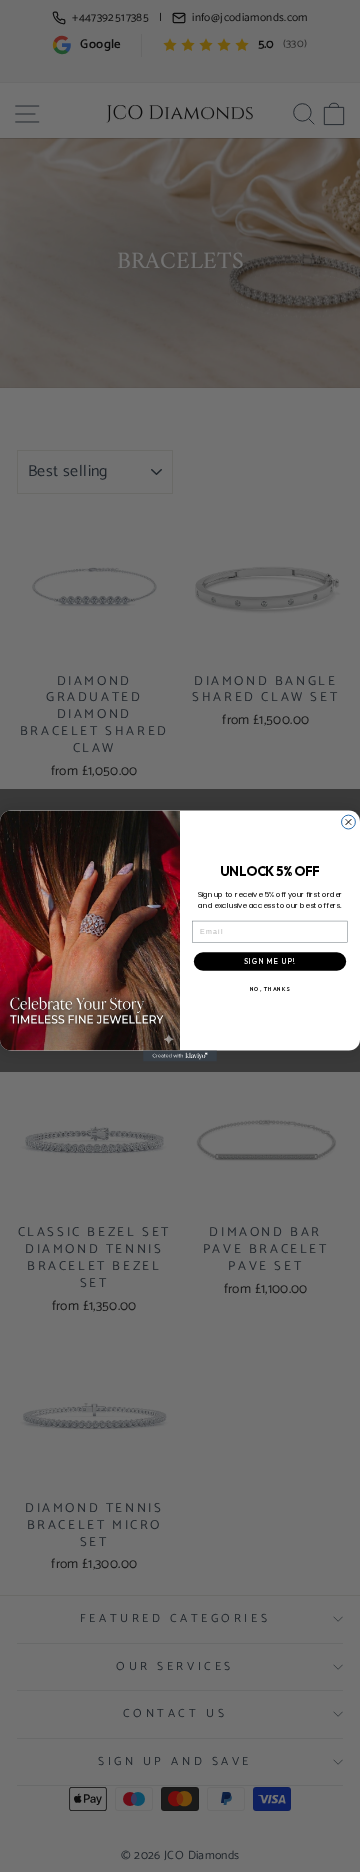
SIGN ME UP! (269, 961)
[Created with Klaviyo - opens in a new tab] (180, 1056)
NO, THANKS (270, 988)
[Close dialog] (349, 822)
